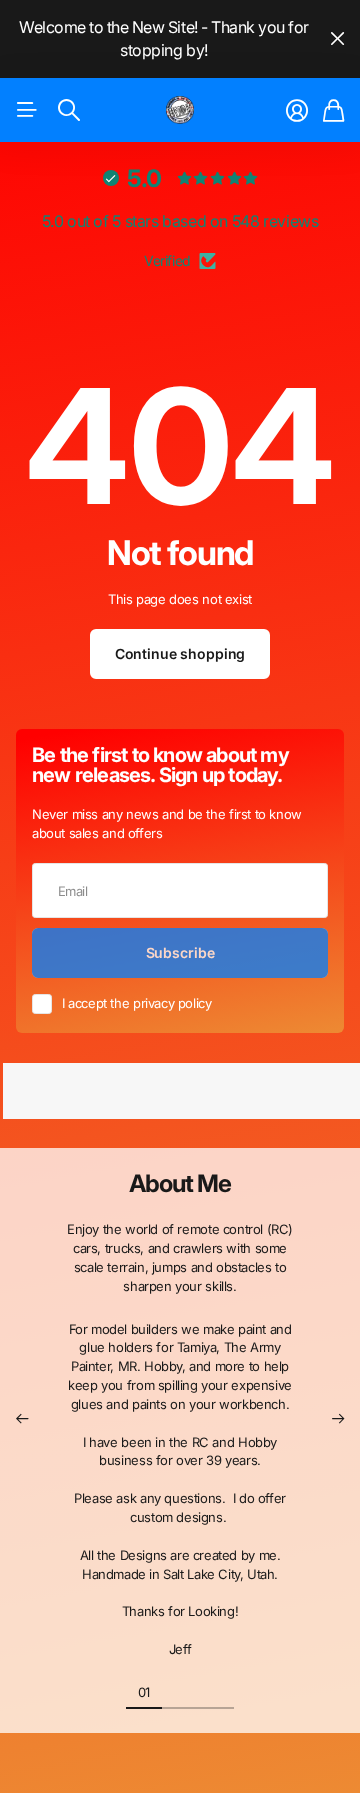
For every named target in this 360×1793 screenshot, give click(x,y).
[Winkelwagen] (333, 111)
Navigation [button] (27, 110)
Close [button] (337, 39)
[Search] (69, 110)
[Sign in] (297, 111)
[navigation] (180, 1691)
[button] (22, 1418)
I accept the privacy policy (136, 1003)
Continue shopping (180, 653)
